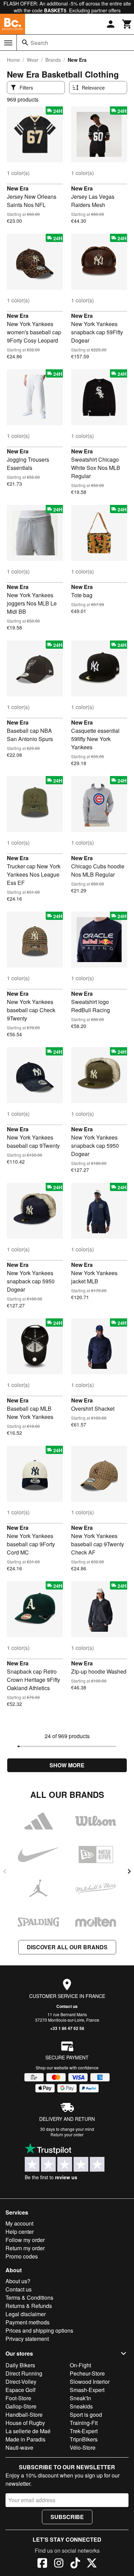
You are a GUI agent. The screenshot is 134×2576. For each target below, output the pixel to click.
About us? (18, 2281)
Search (39, 43)
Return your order (67, 2134)
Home (13, 60)
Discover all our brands (67, 1947)
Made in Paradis (25, 2439)
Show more (67, 1765)
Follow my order (25, 2240)
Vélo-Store (83, 2447)
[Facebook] (42, 2564)
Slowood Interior (90, 2382)
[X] (92, 2564)
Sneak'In (80, 2398)
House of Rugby (25, 2423)
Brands (53, 60)
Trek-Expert (84, 2431)
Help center (20, 2232)
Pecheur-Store (87, 2373)
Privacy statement (27, 2339)
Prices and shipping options (39, 2330)
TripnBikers (84, 2439)
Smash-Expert (87, 2390)
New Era (18, 188)
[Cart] (127, 24)
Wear (33, 60)
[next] (129, 1871)
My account (19, 2223)
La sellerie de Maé (28, 2431)
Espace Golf (20, 2390)
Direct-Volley (21, 2382)
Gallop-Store (21, 2406)
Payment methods (27, 2322)
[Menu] (8, 43)
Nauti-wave (19, 2447)
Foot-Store (18, 2398)
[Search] (25, 43)
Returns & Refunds (29, 2306)
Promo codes (22, 2256)
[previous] (5, 1871)
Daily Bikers (20, 2365)
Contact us (67, 2006)
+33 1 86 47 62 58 (67, 2028)
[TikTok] (75, 2564)
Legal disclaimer (26, 2314)
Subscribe (67, 2517)
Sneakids (81, 2406)
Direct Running (24, 2373)
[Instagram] (59, 2564)
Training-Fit (84, 2423)
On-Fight (80, 2365)
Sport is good (86, 2415)
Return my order (25, 2248)
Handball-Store (24, 2415)
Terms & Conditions (29, 2297)
